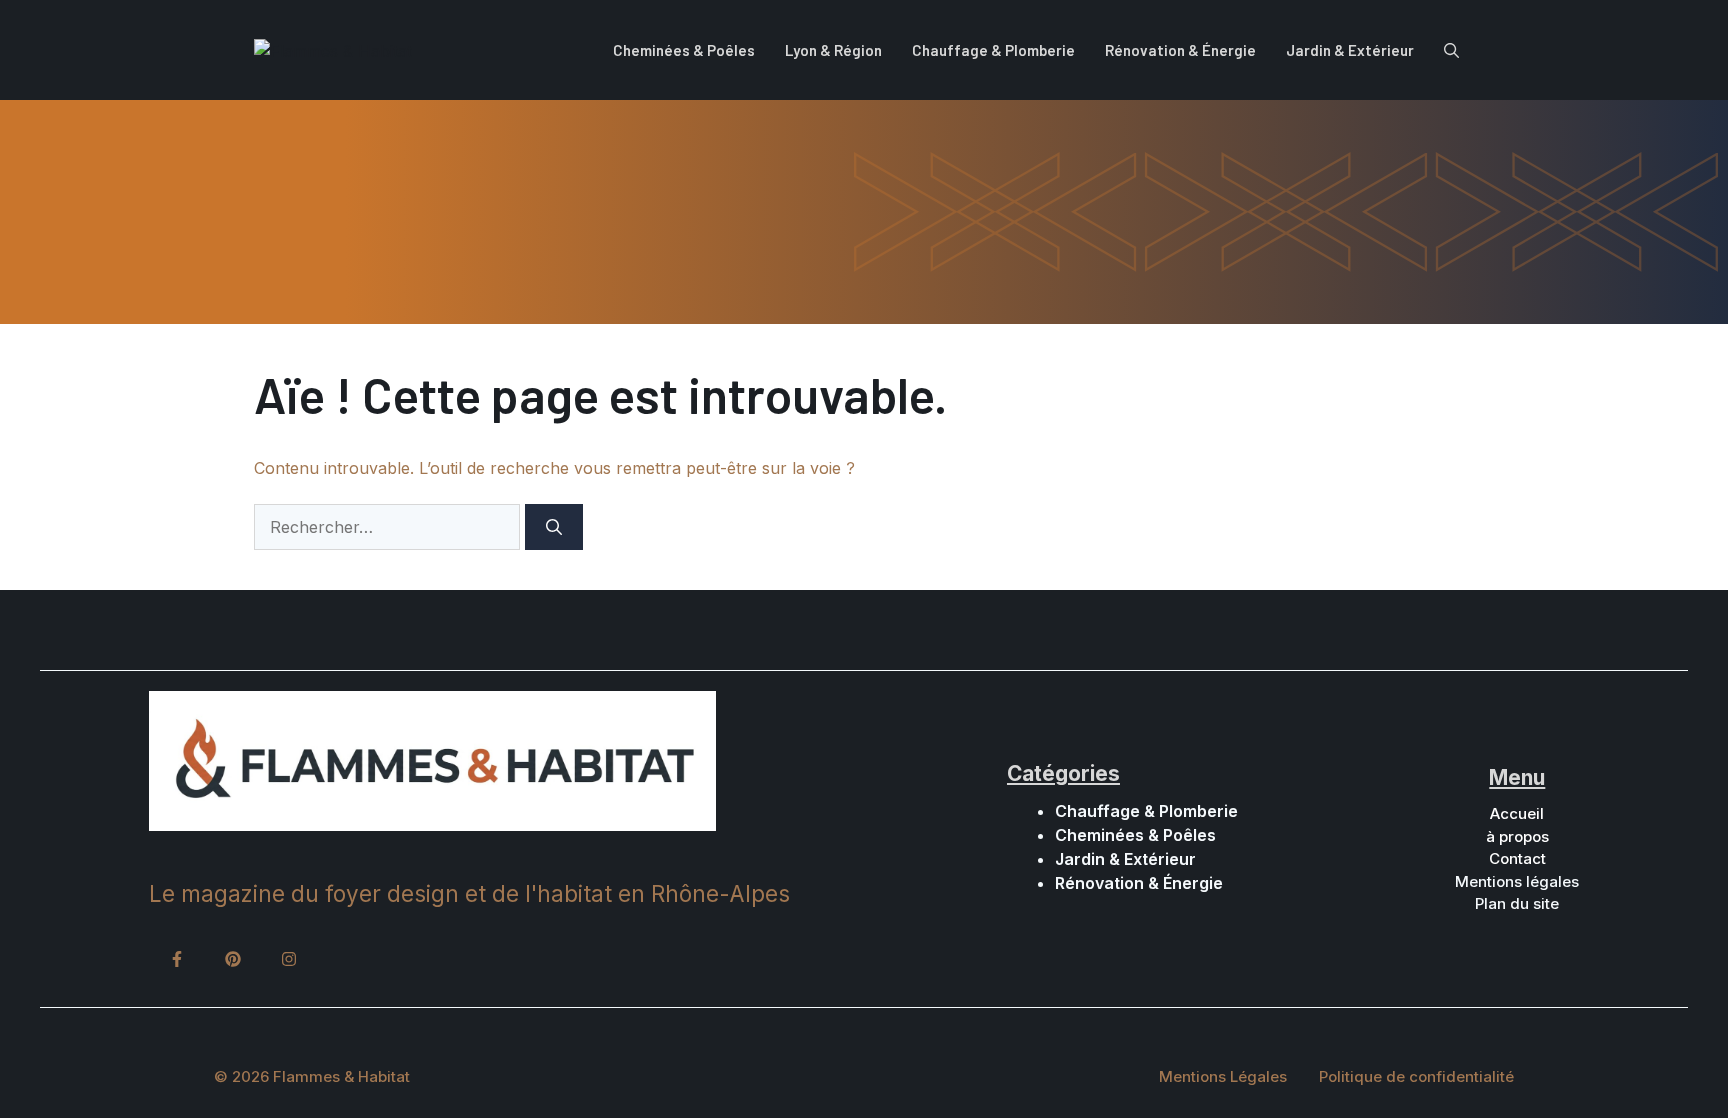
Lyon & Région (833, 50)
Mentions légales (1517, 881)
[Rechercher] (554, 527)
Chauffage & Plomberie (993, 50)
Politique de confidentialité (1416, 1076)
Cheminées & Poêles (684, 50)
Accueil (1517, 813)
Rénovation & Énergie (1180, 50)
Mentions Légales (1223, 1076)
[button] (1451, 50)
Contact (1517, 858)
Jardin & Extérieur (1350, 50)
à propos (1517, 836)
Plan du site (1517, 903)
